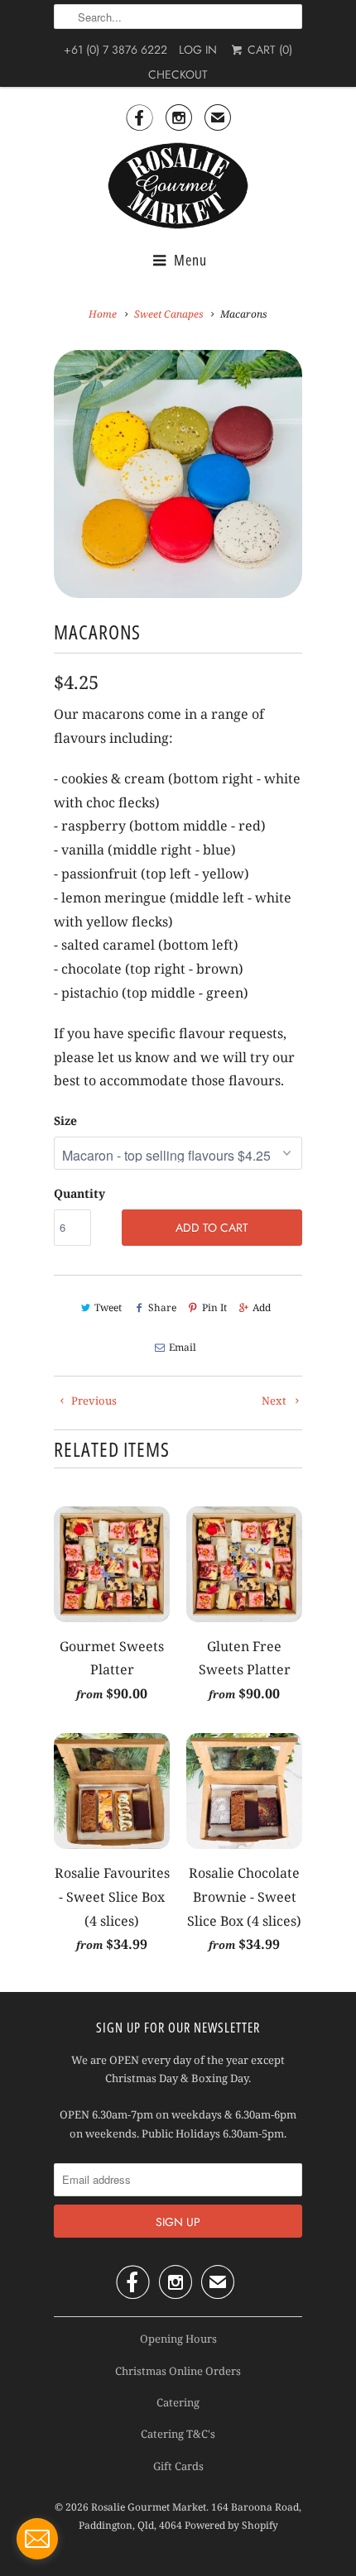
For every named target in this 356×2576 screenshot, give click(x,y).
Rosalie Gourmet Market (149, 2507)
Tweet (108, 1307)
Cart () (268, 50)
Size (65, 1120)
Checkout (178, 74)
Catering (178, 2402)
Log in (198, 50)
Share (162, 1307)
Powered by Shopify (231, 2525)
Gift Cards (178, 2466)
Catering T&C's (178, 2434)
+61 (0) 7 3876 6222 (115, 50)
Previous (93, 1401)
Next (275, 1401)
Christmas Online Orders (178, 2371)
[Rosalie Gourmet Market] (178, 186)
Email (183, 1347)
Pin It (214, 1307)
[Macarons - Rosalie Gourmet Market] (178, 474)
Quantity (79, 1193)
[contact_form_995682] (37, 2539)
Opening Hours (178, 2339)
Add (262, 1307)
